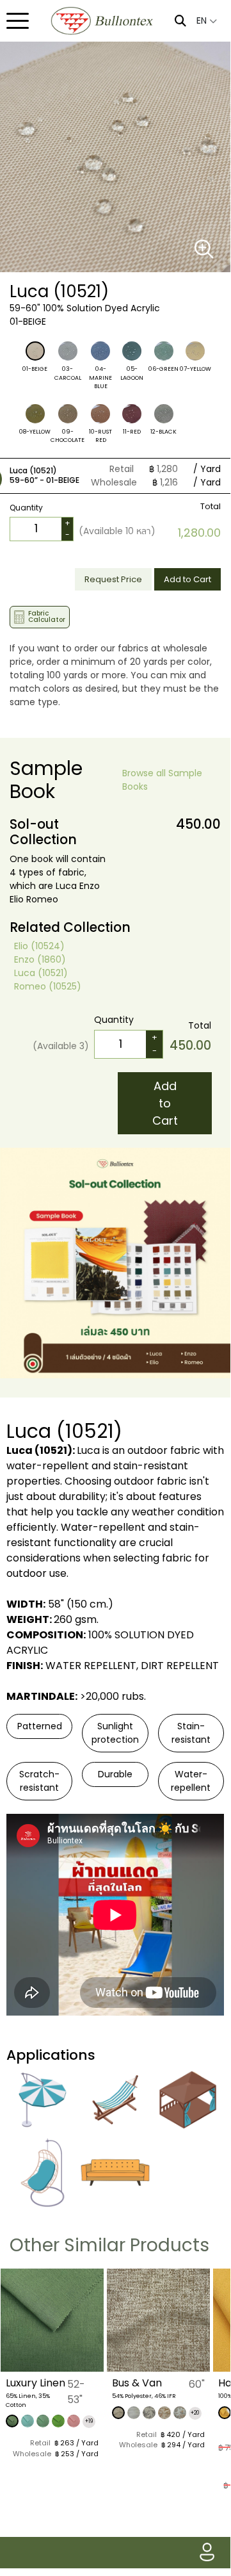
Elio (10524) (39, 946)
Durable (115, 1774)
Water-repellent (191, 1781)
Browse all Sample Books (162, 780)
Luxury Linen (36, 2383)
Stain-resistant (191, 1733)
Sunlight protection (115, 1733)
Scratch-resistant (39, 1781)
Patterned (40, 1726)
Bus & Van (137, 2383)
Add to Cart (187, 579)
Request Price (113, 579)
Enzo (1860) (40, 959)
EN (203, 20)
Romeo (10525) (48, 986)
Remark (40, 560)
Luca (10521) (41, 973)
